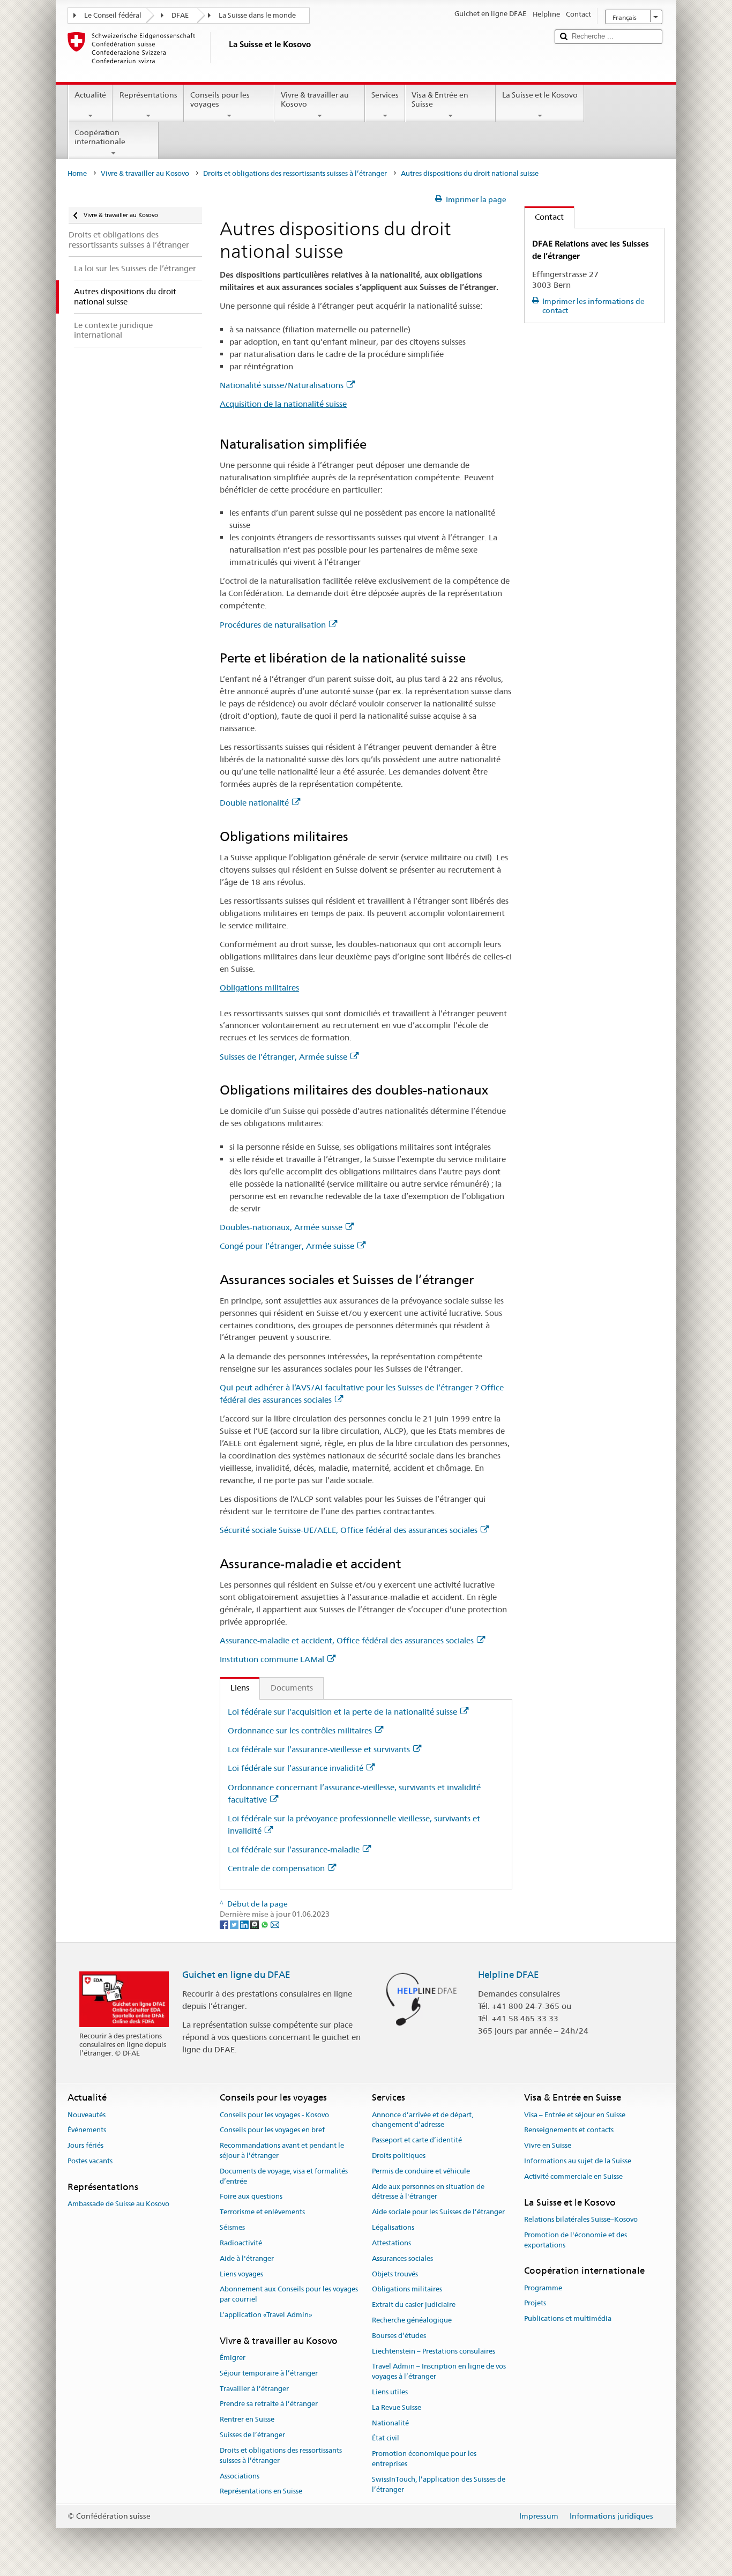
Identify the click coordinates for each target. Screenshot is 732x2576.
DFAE (180, 15)
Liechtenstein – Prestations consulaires (434, 2351)
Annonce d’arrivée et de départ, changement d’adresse (423, 2120)
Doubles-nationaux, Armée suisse (281, 1227)
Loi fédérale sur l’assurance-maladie (294, 1849)
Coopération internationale (100, 137)
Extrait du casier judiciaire (414, 2305)
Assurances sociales (402, 2258)
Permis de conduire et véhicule (421, 2171)
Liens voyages (241, 2274)
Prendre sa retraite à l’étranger (269, 2404)
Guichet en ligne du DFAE (236, 1975)
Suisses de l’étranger (252, 2435)
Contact (544, 217)
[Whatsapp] (266, 1924)
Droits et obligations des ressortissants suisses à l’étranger (295, 173)
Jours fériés (85, 2146)
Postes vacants (90, 2161)
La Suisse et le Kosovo (540, 95)
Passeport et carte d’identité (417, 2141)
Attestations (391, 2243)
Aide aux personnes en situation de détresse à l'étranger (428, 2192)
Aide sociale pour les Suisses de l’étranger (438, 2212)
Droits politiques (399, 2156)
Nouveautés (87, 2115)
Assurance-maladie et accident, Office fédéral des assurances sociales (347, 1640)
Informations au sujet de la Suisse (578, 2161)
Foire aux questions (251, 2197)
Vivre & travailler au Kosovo (315, 99)
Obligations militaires (259, 988)
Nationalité (390, 2423)
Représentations (148, 95)
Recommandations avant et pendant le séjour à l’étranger (282, 2151)
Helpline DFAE (509, 1975)
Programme (543, 2288)
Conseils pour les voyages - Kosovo (274, 2115)
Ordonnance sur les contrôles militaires (300, 1730)
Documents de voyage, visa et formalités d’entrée (284, 2176)
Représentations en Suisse (261, 2492)
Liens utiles (390, 2392)
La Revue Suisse (397, 2407)
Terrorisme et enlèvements (262, 2212)
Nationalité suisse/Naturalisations (282, 385)
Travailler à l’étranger (254, 2389)
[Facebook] (225, 1924)
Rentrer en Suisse (247, 2420)
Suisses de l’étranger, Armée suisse (283, 1057)
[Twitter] (235, 1924)
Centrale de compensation (276, 1868)
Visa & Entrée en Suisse (440, 99)
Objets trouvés (395, 2274)
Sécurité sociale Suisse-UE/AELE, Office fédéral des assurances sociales (349, 1530)
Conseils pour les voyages (220, 99)
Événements (87, 2130)
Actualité (90, 95)
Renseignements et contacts (569, 2130)
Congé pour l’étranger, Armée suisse (287, 1246)
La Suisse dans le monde (257, 15)
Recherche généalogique (412, 2320)
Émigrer (233, 2358)
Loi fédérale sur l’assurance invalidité (296, 1768)
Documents (292, 1688)
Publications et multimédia (568, 2319)
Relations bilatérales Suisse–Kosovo (581, 2219)
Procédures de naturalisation (273, 625)
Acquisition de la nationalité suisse (283, 404)
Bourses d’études (399, 2336)
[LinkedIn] (245, 1924)
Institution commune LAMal (272, 1659)
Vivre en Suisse (548, 2146)
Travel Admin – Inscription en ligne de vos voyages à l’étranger (439, 2372)
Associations (240, 2476)
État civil (386, 2439)
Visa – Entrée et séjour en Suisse (575, 2115)
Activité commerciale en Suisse (573, 2176)
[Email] (275, 1924)
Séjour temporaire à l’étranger (269, 2373)
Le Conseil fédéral (113, 15)
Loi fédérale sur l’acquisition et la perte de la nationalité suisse (342, 1712)
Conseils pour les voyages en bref (272, 2130)
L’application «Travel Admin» (266, 2315)
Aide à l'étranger (247, 2258)
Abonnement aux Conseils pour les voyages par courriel (289, 2295)
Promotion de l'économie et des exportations (576, 2240)
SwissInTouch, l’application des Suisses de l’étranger (439, 2484)
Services (385, 95)
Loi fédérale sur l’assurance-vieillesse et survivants (319, 1749)
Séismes (232, 2227)
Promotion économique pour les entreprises (424, 2459)
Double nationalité (254, 803)
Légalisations (393, 2227)
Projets (535, 2303)
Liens (235, 1688)
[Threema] (255, 1924)
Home (77, 173)
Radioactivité (241, 2243)
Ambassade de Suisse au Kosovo (118, 2204)
